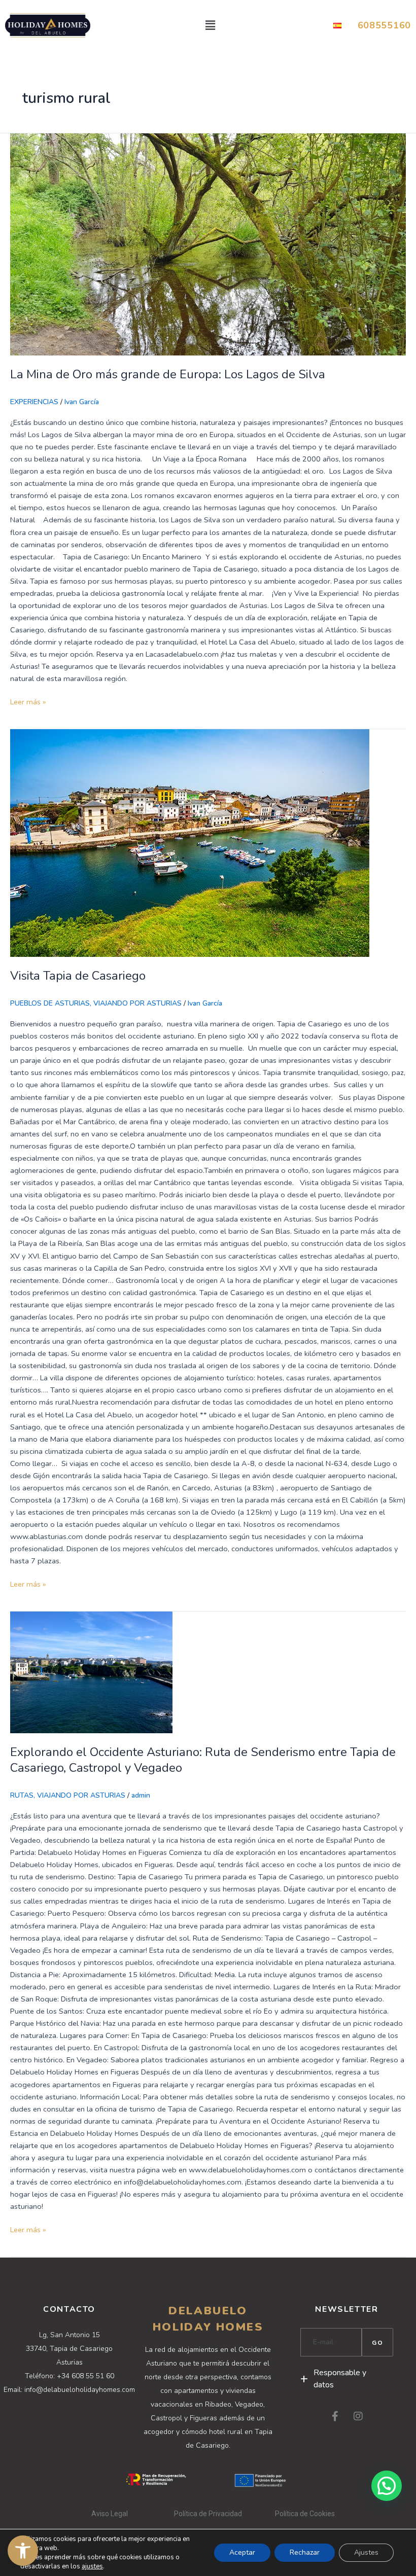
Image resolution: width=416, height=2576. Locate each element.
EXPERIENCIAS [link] (34, 402)
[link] (23, 2551)
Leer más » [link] (28, 701)
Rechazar (305, 2552)
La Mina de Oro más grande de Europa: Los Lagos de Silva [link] (168, 374)
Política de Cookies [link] (305, 2514)
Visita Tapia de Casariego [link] (78, 976)
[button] (211, 25)
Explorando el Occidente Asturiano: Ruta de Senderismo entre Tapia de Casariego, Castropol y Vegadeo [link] (203, 1760)
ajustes (92, 2566)
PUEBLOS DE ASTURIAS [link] (50, 1003)
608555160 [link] (384, 25)
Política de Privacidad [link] (208, 2514)
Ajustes (366, 2552)
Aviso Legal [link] (110, 2514)
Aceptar (242, 2552)
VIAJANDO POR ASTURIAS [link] (137, 1003)
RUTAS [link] (22, 1795)
